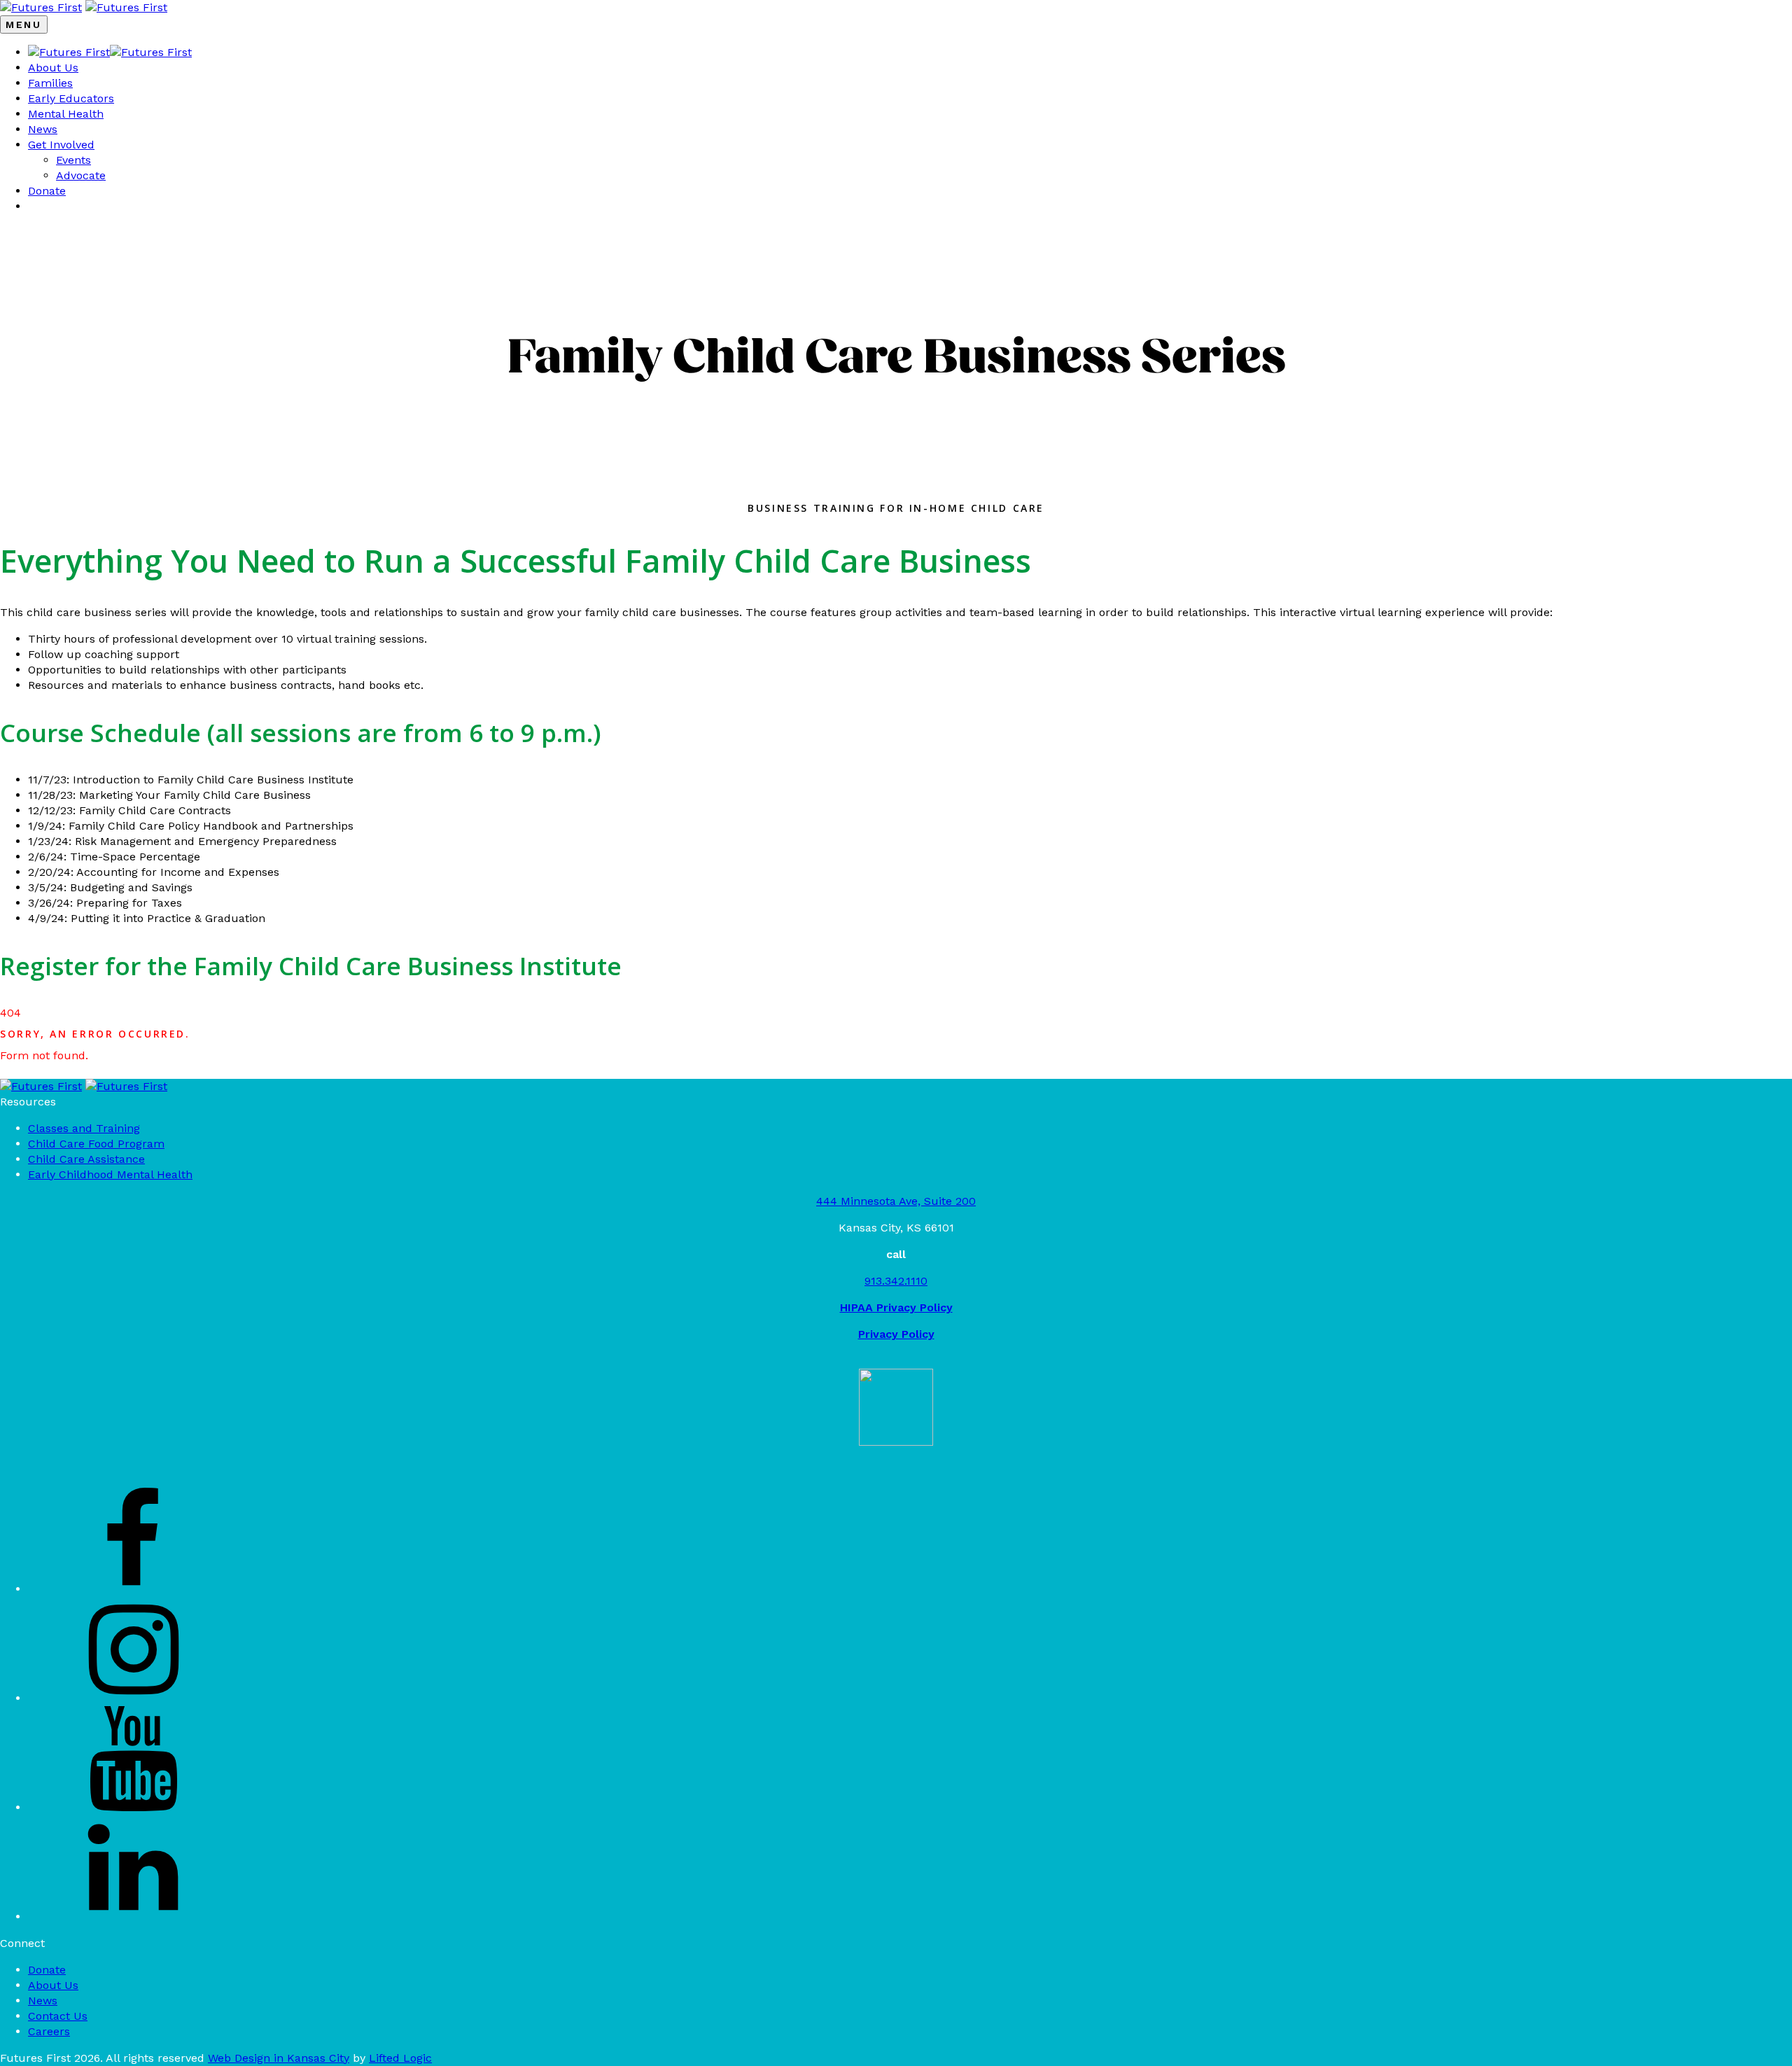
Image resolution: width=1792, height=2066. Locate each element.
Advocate (81, 175)
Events (73, 160)
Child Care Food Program (96, 1144)
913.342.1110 (896, 1281)
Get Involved (61, 145)
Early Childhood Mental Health (110, 1174)
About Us (53, 68)
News (43, 129)
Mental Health (66, 114)
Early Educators (71, 98)
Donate (47, 191)
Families (50, 83)
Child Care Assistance (86, 1159)
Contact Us (58, 2016)
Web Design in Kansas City (279, 2058)
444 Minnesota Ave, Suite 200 (896, 1201)
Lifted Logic (400, 2058)
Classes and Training (84, 1128)
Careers (49, 2031)
